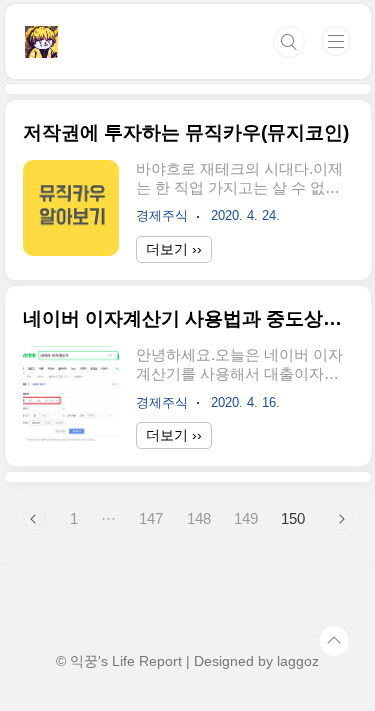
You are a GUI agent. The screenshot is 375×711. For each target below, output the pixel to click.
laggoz (298, 661)
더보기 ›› (174, 249)
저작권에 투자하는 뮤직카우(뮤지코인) (186, 132)
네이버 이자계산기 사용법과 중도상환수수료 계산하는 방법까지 (188, 318)
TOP (334, 641)
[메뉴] (336, 41)
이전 (34, 519)
